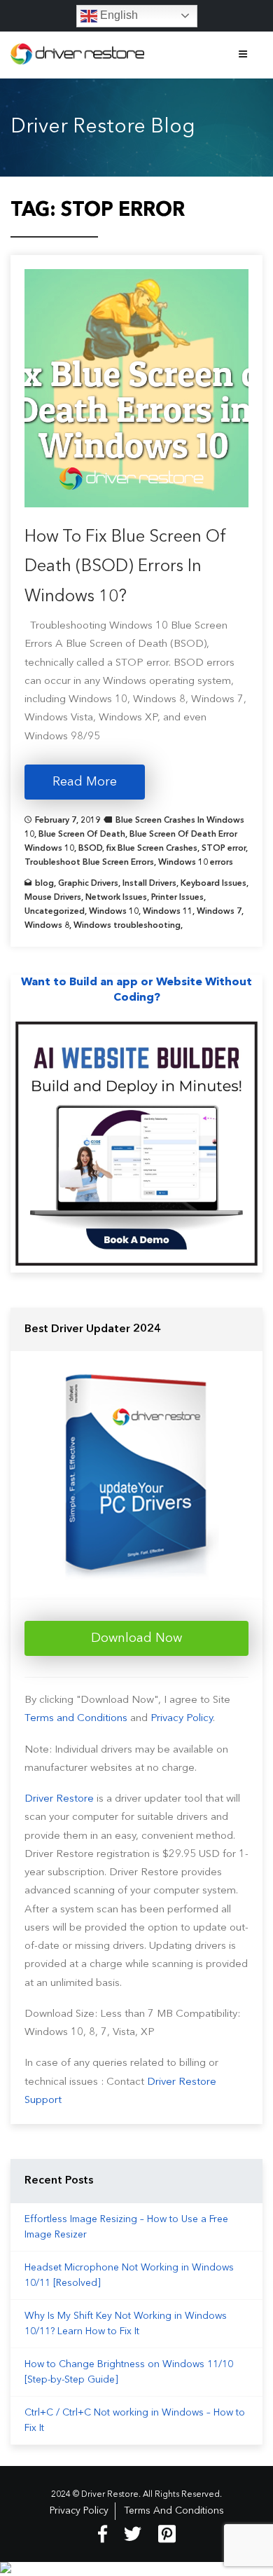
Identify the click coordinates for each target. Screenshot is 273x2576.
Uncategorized (55, 912)
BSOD (90, 849)
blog (44, 884)
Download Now (136, 1638)
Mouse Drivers (53, 898)
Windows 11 (168, 912)
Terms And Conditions (174, 2511)
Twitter (133, 2534)
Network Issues (116, 898)
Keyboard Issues (213, 884)
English (118, 15)
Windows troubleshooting (127, 926)
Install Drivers (149, 884)
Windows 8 (47, 926)
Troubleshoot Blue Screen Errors (89, 863)
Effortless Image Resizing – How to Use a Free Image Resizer (126, 2227)
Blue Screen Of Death (82, 835)
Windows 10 (114, 912)
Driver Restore (59, 1799)
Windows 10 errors (196, 863)
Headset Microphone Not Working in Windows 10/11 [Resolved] (129, 2275)
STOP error (224, 849)
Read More (85, 782)
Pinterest (167, 2534)
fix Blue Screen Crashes (152, 849)
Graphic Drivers (88, 884)
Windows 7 (219, 912)
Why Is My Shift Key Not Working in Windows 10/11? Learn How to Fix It (126, 2324)
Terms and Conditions (76, 1719)
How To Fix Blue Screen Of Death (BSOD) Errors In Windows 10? (126, 567)
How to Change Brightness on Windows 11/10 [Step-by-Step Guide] (129, 2372)
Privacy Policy (182, 1719)
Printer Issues (177, 898)
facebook (103, 2534)
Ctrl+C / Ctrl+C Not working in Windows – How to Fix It (135, 2420)
